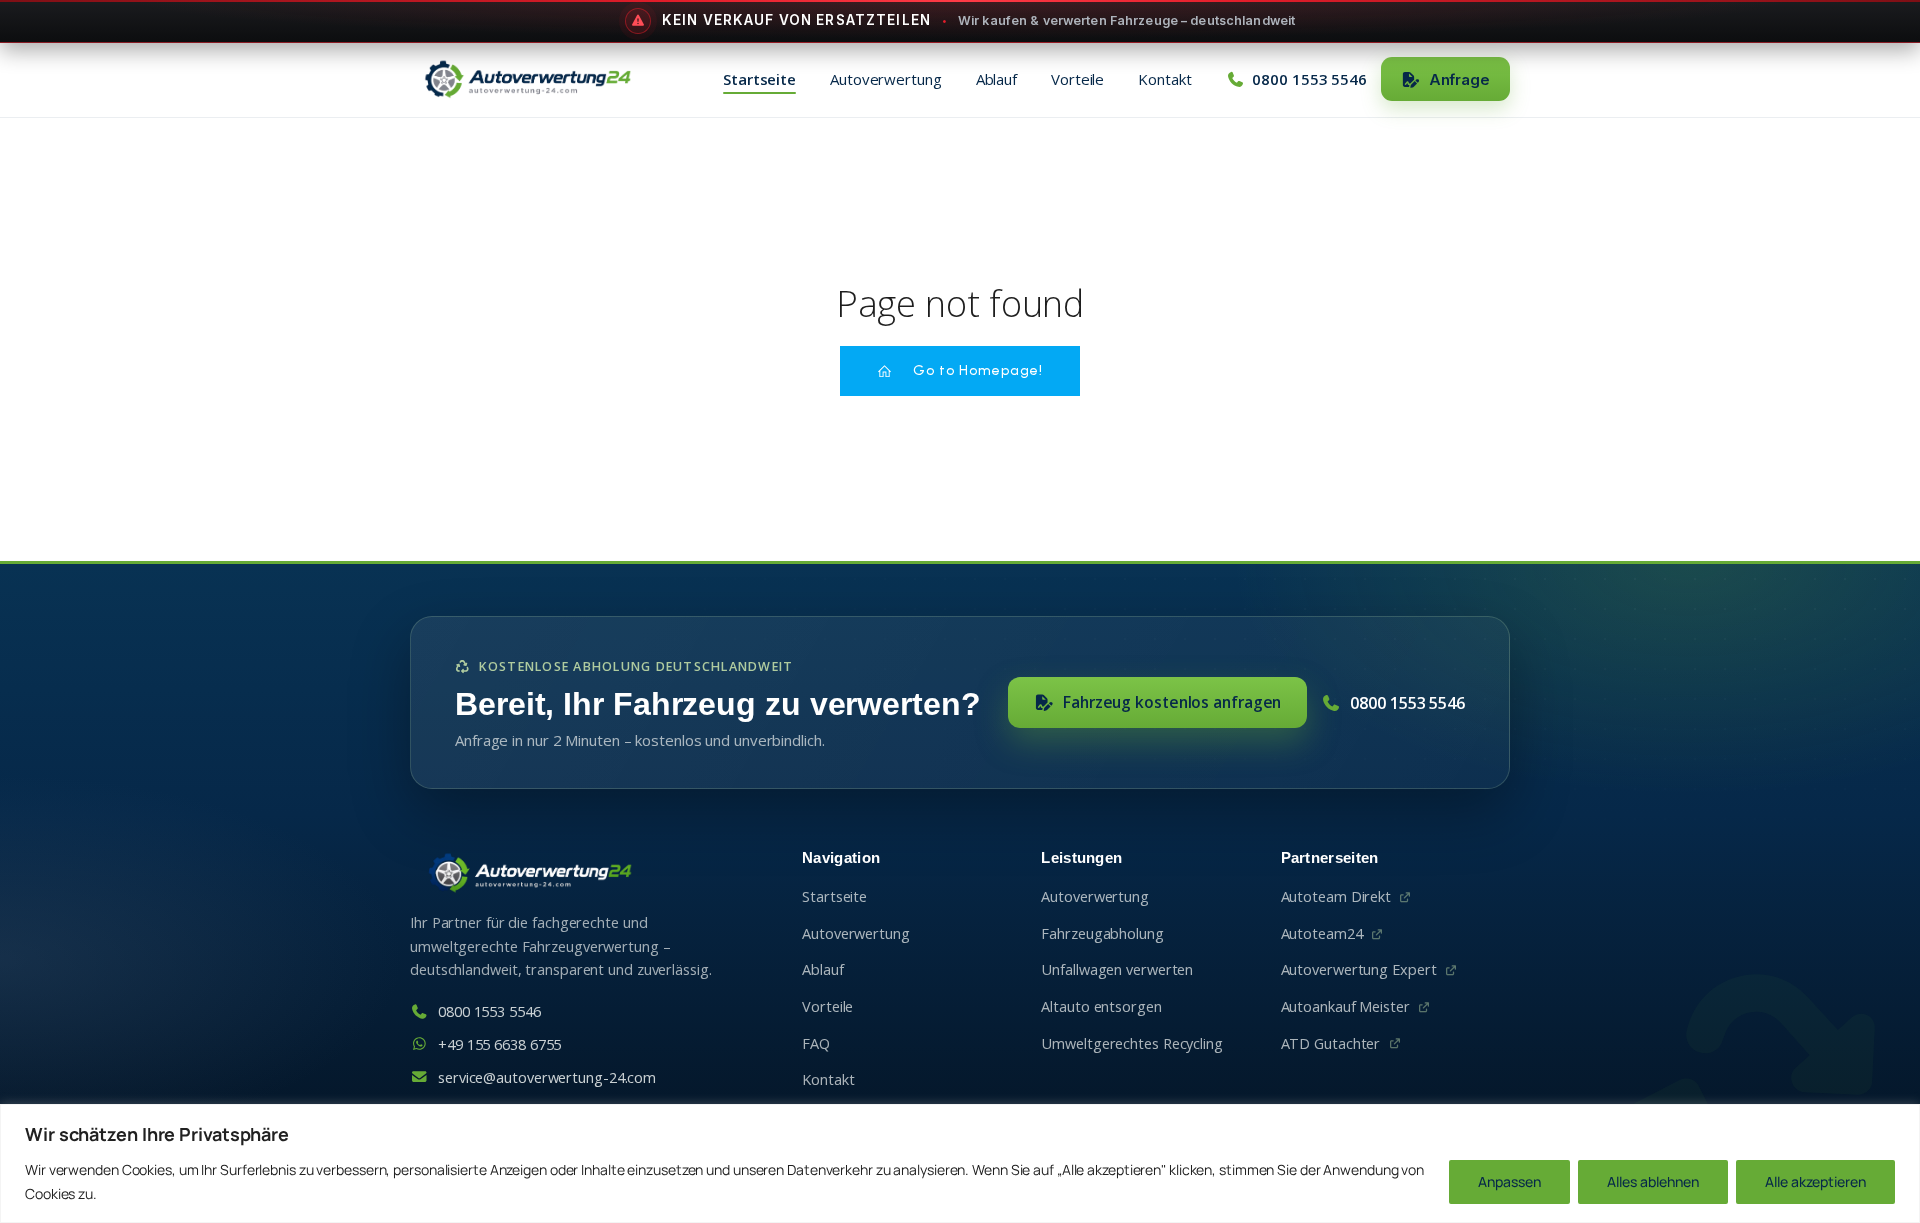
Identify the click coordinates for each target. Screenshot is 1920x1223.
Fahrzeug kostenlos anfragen (1172, 702)
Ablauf (996, 79)
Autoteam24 (1322, 933)
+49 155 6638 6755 (499, 1044)
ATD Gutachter (1331, 1043)
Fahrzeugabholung (1102, 933)
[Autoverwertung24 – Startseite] (527, 79)
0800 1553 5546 (1407, 703)
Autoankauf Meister (1345, 1006)
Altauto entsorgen (1101, 1006)
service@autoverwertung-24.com (547, 1077)
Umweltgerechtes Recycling (1132, 1043)
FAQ (816, 1043)
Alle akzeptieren (1815, 1181)
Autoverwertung (886, 79)
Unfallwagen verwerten (1117, 969)
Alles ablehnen (1653, 1181)
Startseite (759, 79)
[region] (960, 1163)
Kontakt (1164, 79)
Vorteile (1077, 79)
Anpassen (1509, 1181)
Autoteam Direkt (1336, 896)
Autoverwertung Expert (1359, 969)
